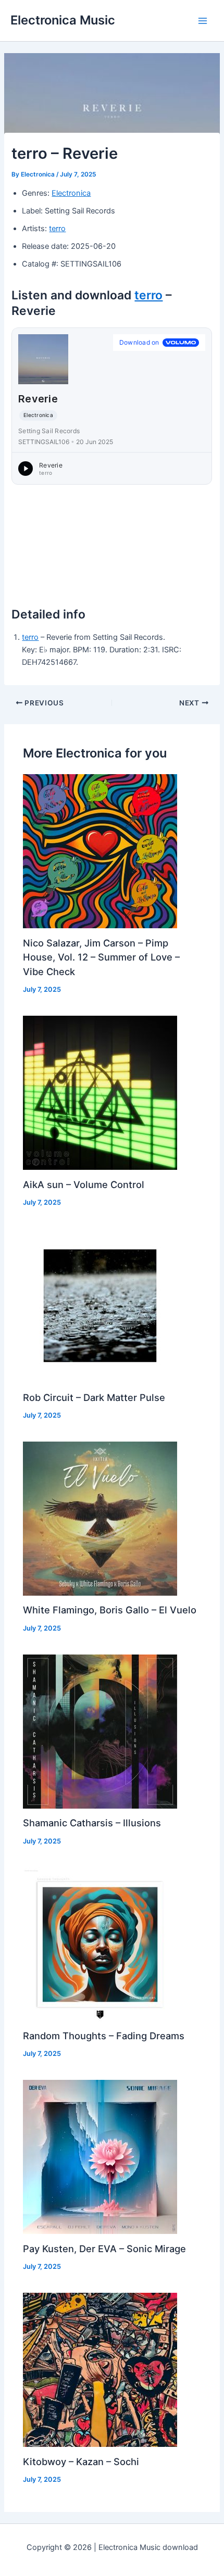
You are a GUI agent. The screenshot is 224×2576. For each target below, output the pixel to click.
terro (57, 229)
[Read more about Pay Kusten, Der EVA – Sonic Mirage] (100, 2156)
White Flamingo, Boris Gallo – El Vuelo (110, 1610)
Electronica (71, 193)
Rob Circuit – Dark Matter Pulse (94, 1397)
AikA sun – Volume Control (84, 1184)
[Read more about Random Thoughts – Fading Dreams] (100, 1944)
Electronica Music (63, 20)
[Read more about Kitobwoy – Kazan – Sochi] (100, 2369)
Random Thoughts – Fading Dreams (104, 2036)
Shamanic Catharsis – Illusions (92, 1823)
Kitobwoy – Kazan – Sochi (81, 2461)
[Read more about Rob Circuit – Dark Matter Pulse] (100, 1305)
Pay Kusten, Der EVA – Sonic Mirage (104, 2249)
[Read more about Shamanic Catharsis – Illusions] (100, 1731)
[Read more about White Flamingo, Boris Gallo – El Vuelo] (100, 1518)
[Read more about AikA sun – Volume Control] (100, 1092)
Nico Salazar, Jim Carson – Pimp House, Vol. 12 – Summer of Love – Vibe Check (101, 957)
